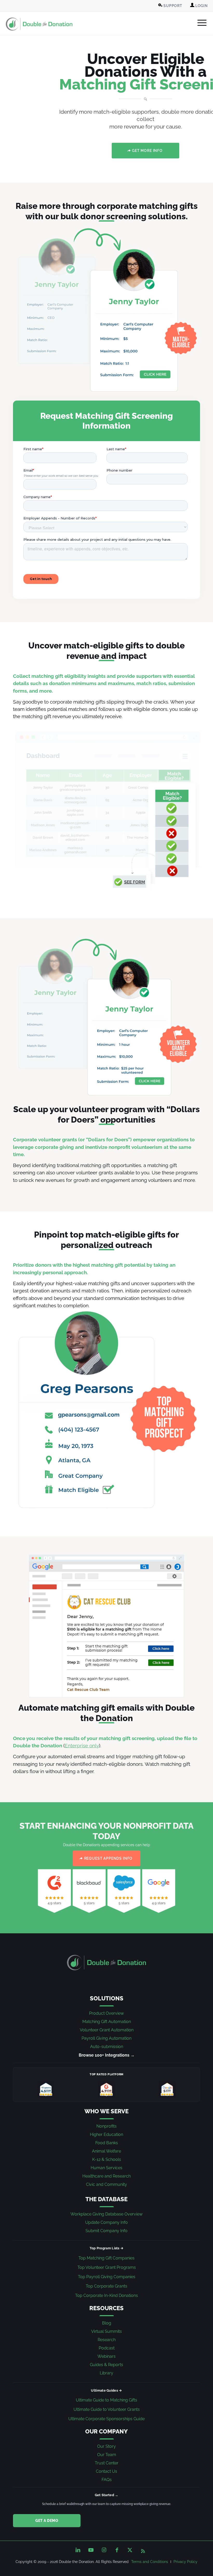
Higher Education (106, 2134)
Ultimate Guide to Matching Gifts (106, 2400)
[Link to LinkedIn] (78, 2550)
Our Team (107, 2455)
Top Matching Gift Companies (106, 2258)
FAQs (107, 2480)
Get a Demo (47, 2521)
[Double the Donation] (39, 24)
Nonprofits (106, 2126)
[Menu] (199, 23)
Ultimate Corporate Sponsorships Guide (106, 2419)
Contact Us (106, 2471)
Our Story (106, 2446)
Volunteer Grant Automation (107, 2030)
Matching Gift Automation (107, 2022)
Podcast (107, 2348)
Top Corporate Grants (106, 2286)
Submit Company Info (106, 2231)
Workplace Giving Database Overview (106, 2214)
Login (201, 6)
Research (107, 2340)
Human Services (106, 2168)
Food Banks (107, 2143)
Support (172, 6)
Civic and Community (106, 2184)
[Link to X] (130, 2550)
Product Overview (106, 2013)
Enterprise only (82, 1746)
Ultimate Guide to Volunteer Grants (107, 2409)
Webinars (106, 2356)
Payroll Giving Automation (106, 2038)
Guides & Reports (106, 2365)
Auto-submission (107, 2047)
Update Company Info (106, 2222)
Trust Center (107, 2463)
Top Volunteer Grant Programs (107, 2267)
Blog (107, 2323)
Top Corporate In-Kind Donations (106, 2295)
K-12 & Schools (107, 2159)
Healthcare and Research (106, 2176)
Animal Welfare (106, 2151)
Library (106, 2373)
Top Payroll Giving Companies (107, 2277)
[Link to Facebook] (117, 2550)
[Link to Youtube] (91, 2550)
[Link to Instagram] (104, 2550)
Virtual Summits (106, 2331)
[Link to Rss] (143, 2550)
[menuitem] (171, 6)
